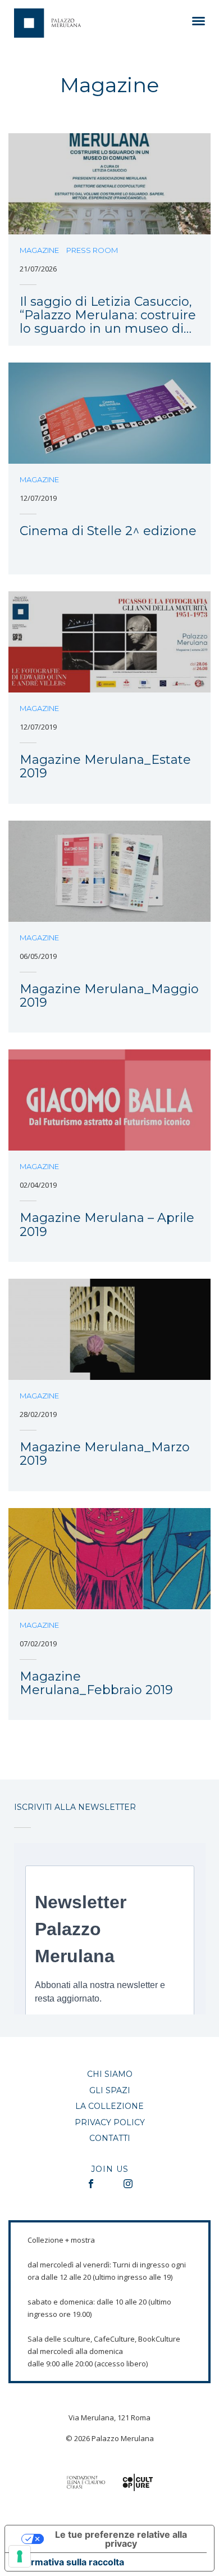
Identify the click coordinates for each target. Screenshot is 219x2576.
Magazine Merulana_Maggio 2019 (109, 996)
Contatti (110, 2138)
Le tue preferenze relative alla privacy (121, 2539)
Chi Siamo (110, 2074)
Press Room (92, 250)
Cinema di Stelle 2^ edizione (108, 531)
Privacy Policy (110, 2122)
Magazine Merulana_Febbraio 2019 (96, 1684)
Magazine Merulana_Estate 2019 (105, 767)
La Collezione (109, 2106)
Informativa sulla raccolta (69, 2562)
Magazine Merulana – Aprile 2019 (107, 1225)
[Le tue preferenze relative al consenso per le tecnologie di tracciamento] (20, 2556)
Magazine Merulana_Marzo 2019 (105, 1454)
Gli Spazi (110, 2090)
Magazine (39, 250)
